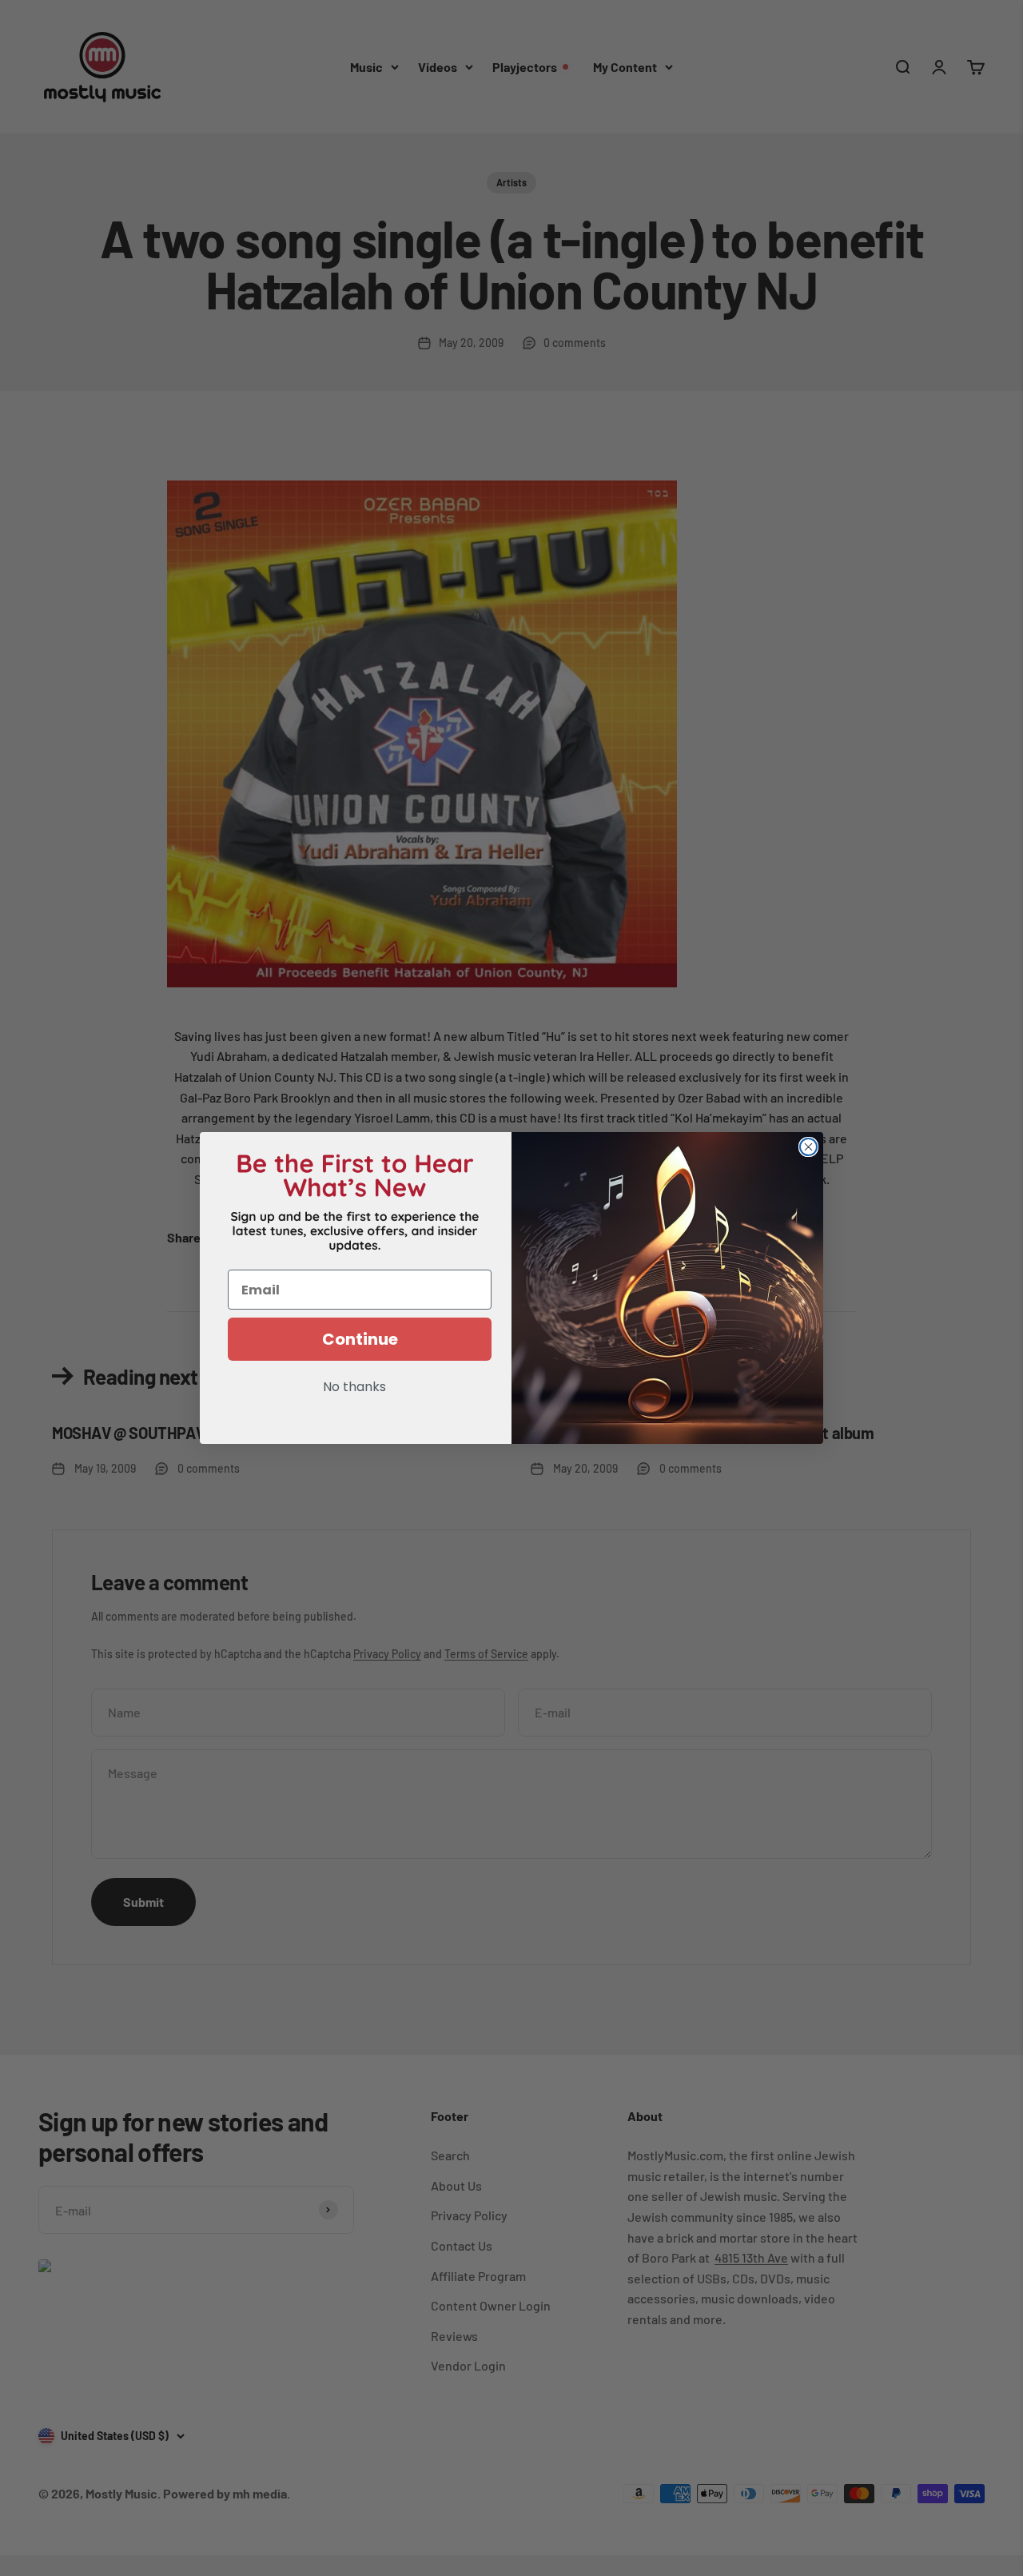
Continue (360, 1339)
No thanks (354, 1388)
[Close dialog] (808, 1147)
